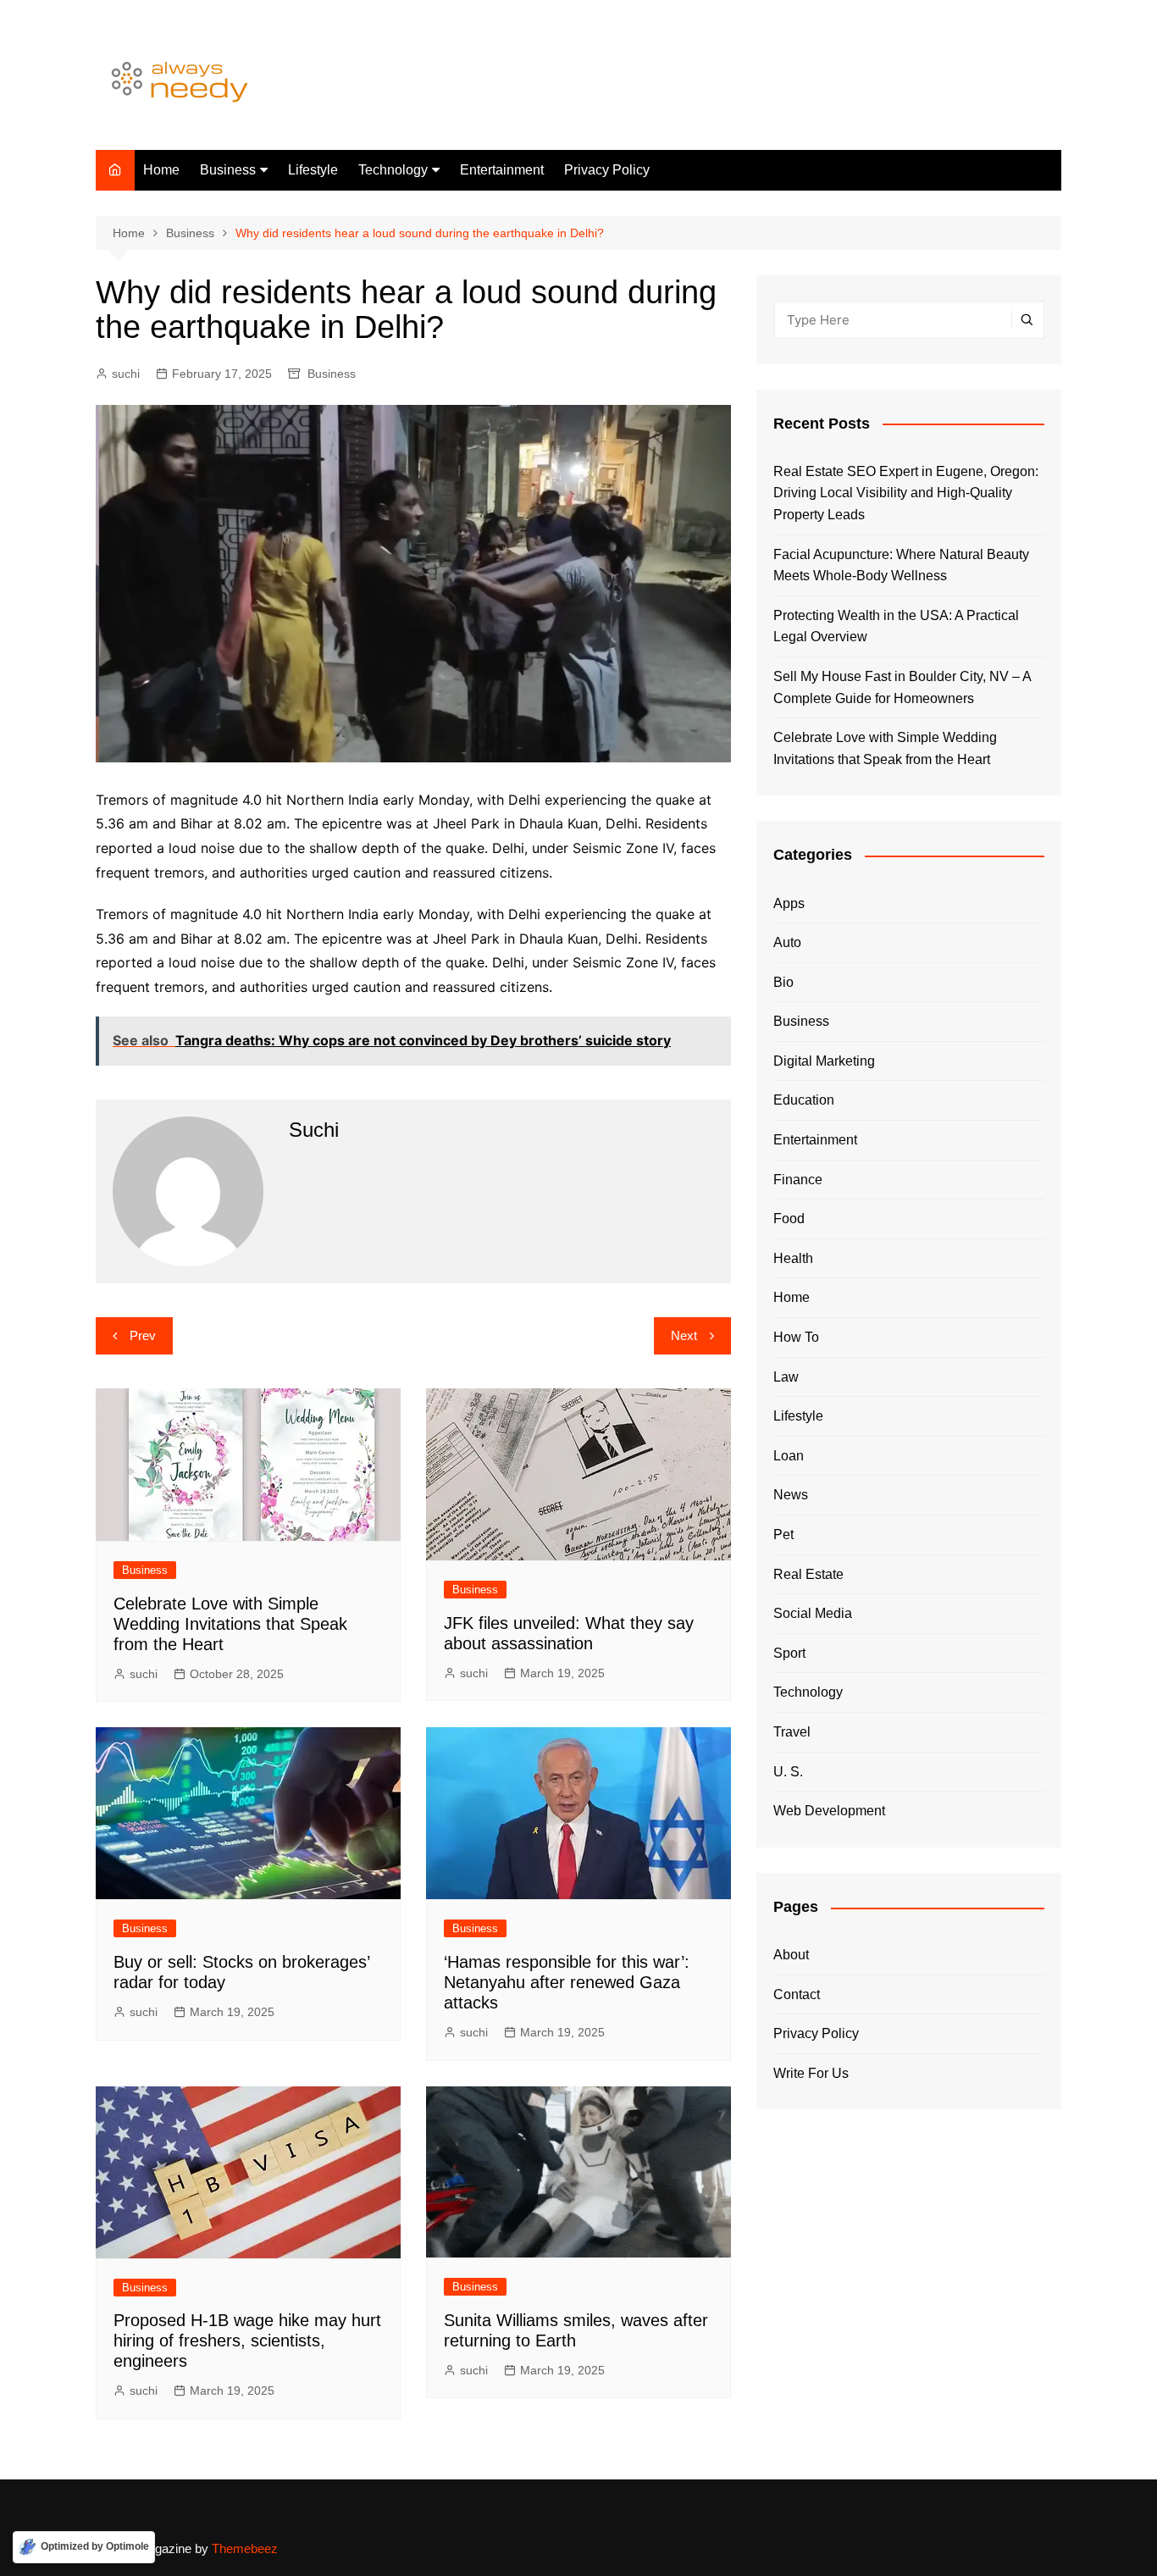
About (791, 1955)
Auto (787, 942)
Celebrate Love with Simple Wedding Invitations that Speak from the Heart (230, 1624)
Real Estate (808, 1574)
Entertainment (502, 170)
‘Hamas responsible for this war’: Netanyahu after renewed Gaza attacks (567, 1982)
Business (228, 170)
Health (793, 1258)
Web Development (829, 1811)
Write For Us (811, 2073)
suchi (126, 374)
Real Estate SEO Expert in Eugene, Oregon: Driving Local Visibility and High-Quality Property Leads (906, 493)
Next (684, 1335)
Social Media (813, 1613)
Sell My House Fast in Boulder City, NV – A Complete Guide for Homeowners (902, 687)
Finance (798, 1180)
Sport (789, 1653)
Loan (789, 1456)
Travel (792, 1732)
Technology (393, 170)
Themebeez (245, 2548)
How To (796, 1337)
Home (161, 170)
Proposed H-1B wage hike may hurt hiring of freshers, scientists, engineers (247, 2341)
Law (786, 1377)
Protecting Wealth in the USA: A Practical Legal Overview (896, 626)
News (791, 1495)
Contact (797, 1994)
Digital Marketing (824, 1061)
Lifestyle (313, 170)
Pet (783, 1535)
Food (789, 1219)
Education (804, 1100)
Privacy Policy (607, 170)
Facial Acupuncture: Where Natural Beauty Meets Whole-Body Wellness (901, 565)
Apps (789, 903)
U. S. (788, 1772)
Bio (783, 982)
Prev (143, 1335)
